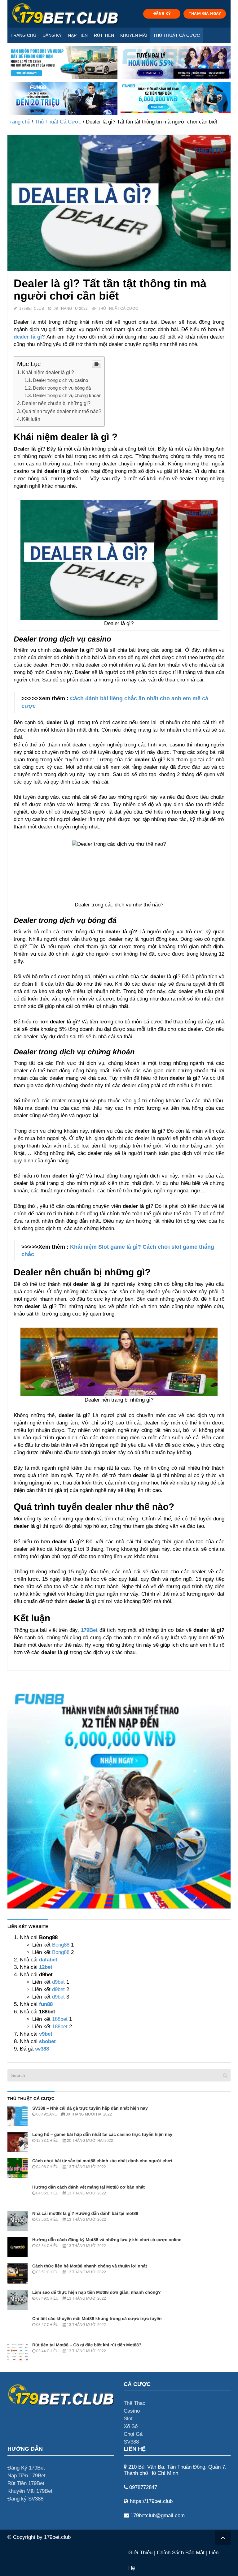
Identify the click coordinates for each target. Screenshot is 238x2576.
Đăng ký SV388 (25, 2499)
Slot (128, 2419)
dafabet (48, 1960)
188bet (60, 2019)
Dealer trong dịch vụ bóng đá (62, 388)
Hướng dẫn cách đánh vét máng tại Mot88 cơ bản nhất (88, 2187)
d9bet (58, 1982)
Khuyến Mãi (134, 35)
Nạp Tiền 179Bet (26, 2476)
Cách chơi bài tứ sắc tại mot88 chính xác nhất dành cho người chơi (102, 2161)
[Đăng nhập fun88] (176, 99)
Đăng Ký (52, 35)
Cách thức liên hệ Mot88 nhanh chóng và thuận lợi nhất (90, 2266)
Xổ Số (131, 2426)
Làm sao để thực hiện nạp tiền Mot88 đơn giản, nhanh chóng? (96, 2292)
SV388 (131, 2442)
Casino (132, 2411)
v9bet (45, 2034)
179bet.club (57, 2537)
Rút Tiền (104, 35)
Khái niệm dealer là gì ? (48, 372)
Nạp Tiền (78, 35)
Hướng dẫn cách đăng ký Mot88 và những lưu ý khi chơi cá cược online (107, 2240)
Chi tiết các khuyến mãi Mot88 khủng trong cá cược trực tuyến (97, 2319)
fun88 (46, 2004)
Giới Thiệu (140, 2553)
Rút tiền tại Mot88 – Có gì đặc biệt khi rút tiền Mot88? (87, 2345)
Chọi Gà (133, 2434)
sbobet (47, 2041)
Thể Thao (134, 2403)
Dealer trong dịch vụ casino (60, 380)
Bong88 (61, 1945)
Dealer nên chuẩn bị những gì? (56, 403)
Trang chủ (23, 35)
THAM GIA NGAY (205, 13)
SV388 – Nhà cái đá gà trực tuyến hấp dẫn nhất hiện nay (90, 2108)
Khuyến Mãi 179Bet (30, 2491)
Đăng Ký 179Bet (26, 2468)
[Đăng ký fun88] (119, 1797)
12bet (46, 1967)
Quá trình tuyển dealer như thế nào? (62, 411)
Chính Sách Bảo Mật (181, 2553)
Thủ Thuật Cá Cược (176, 35)
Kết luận (31, 419)
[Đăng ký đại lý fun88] (62, 63)
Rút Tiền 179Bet (26, 2483)
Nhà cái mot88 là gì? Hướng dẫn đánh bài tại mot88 (85, 2213)
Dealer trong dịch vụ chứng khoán (67, 395)
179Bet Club (32, 309)
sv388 (42, 2049)
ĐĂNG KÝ (162, 13)
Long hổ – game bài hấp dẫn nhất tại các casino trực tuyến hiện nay (102, 2134)
